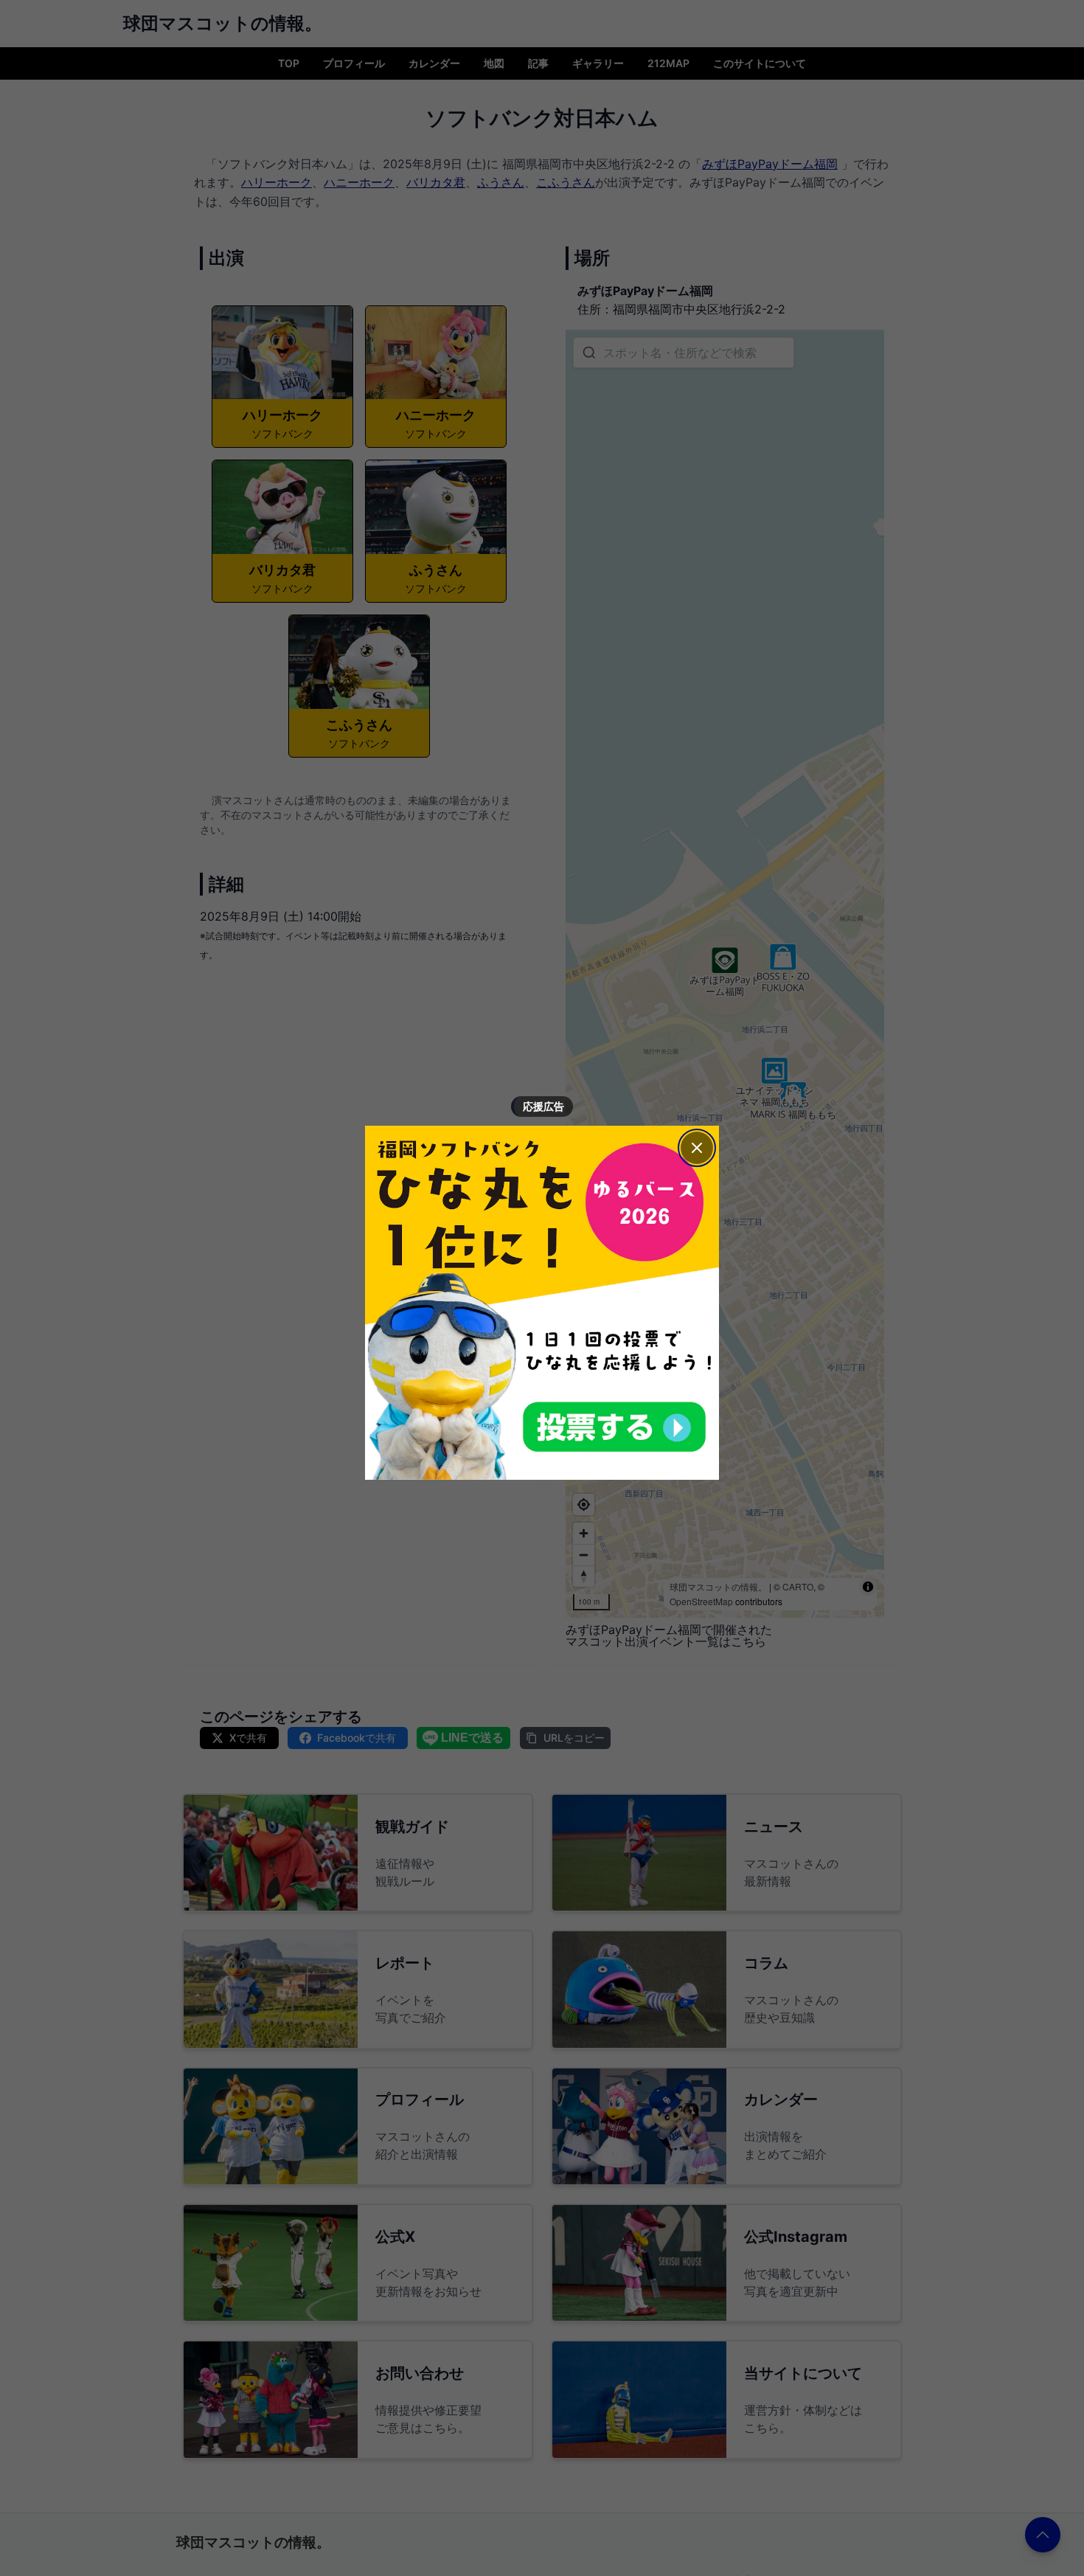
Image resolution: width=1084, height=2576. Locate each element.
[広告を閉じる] (697, 1148)
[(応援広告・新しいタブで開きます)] (542, 1303)
